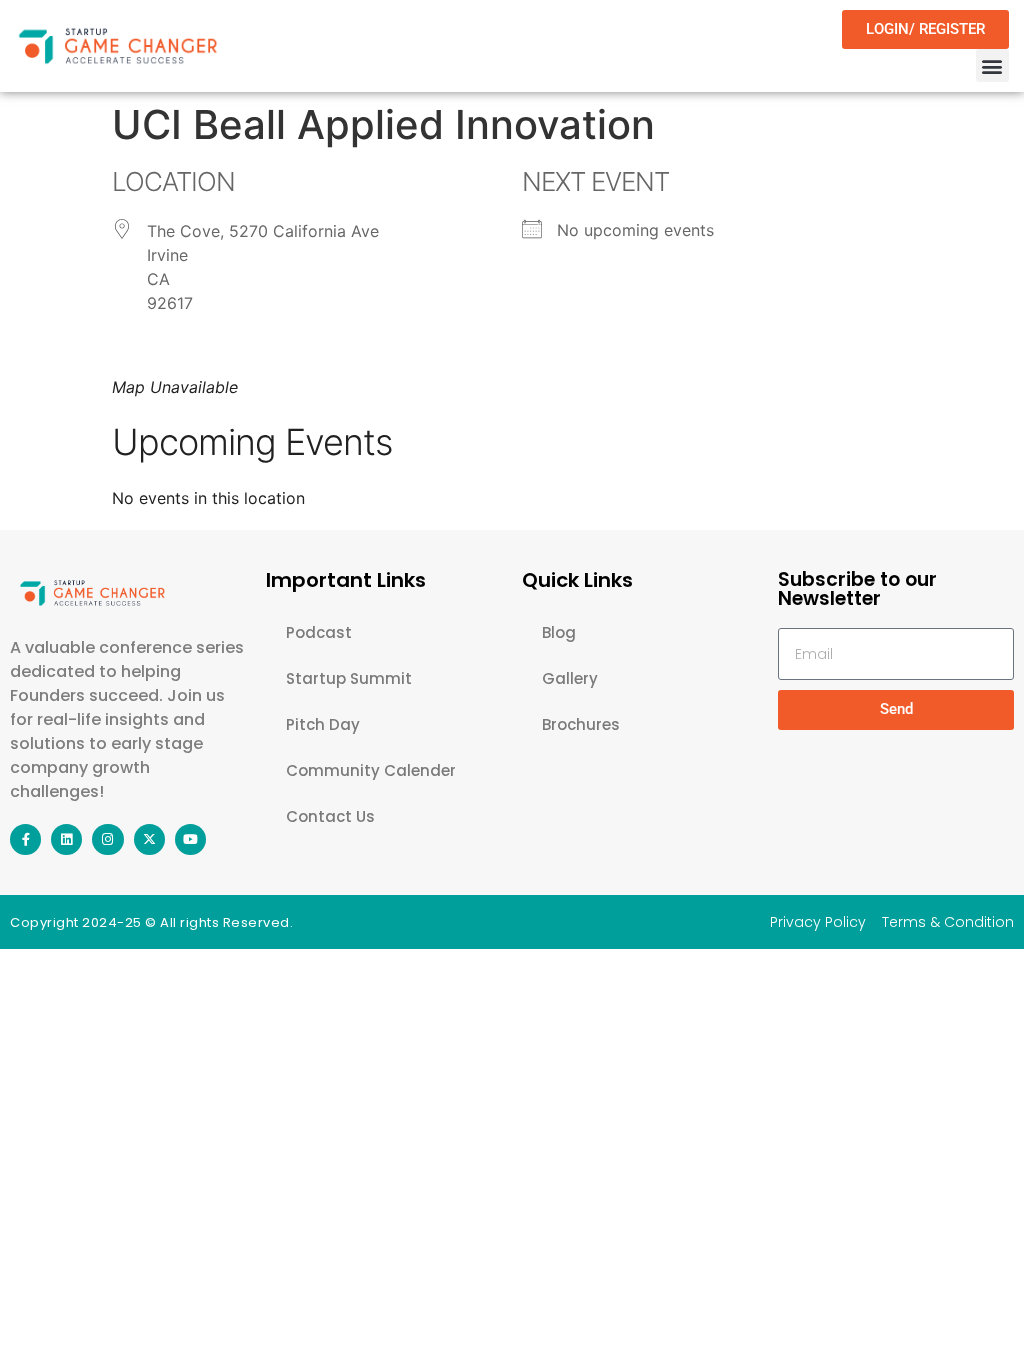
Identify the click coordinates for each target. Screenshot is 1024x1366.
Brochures (581, 724)
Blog (559, 632)
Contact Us (330, 816)
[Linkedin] (66, 839)
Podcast (319, 632)
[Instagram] (107, 839)
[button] (992, 65)
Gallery (570, 678)
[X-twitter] (149, 839)
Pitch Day (323, 724)
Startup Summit (349, 678)
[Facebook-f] (25, 839)
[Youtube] (190, 839)
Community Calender (371, 770)
